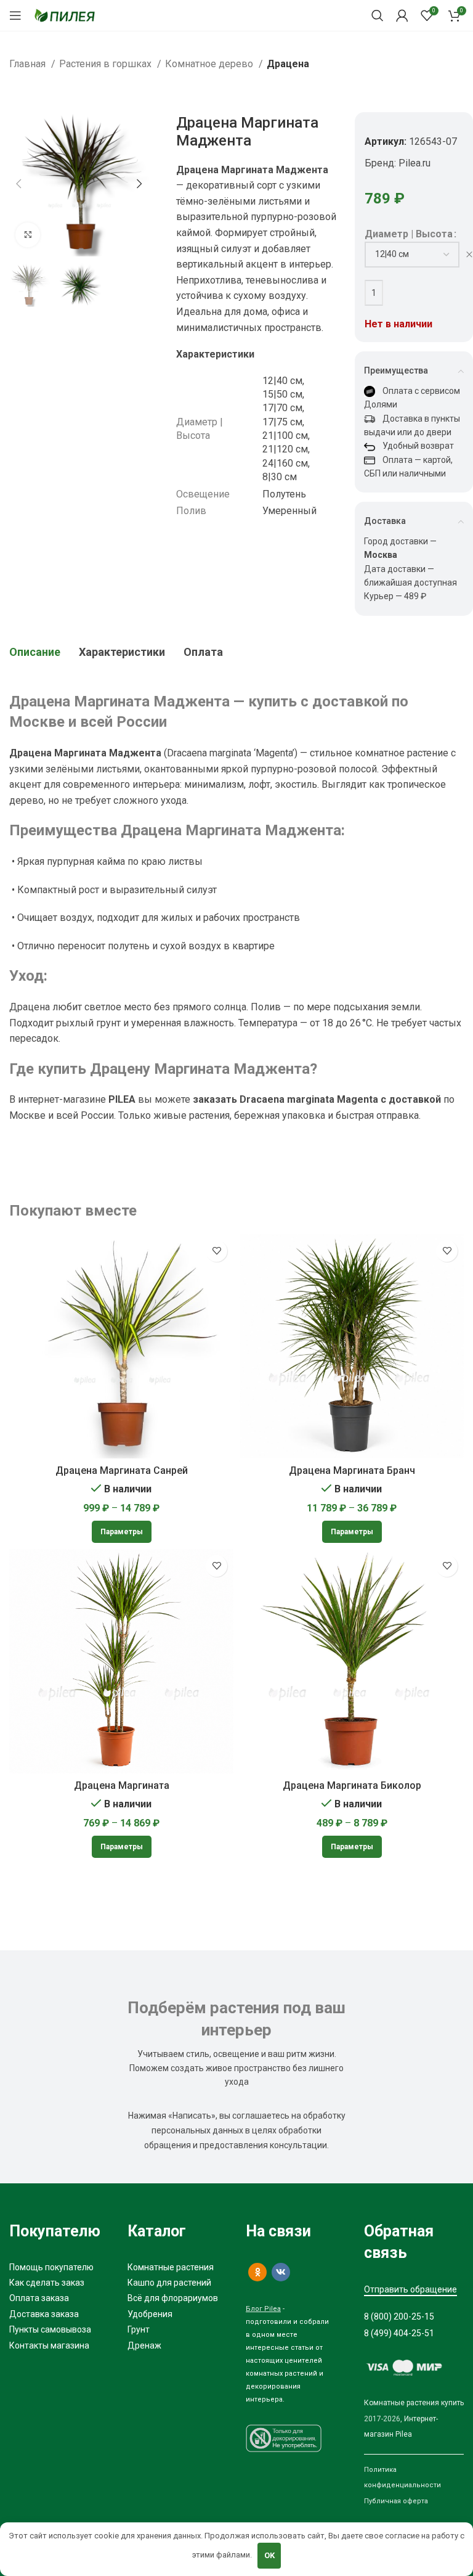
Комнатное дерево (210, 64)
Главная (29, 64)
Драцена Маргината (122, 1785)
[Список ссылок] (59, 2267)
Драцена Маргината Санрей (122, 1470)
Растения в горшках (107, 64)
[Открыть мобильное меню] (15, 15)
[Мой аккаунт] (402, 15)
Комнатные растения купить (414, 2403)
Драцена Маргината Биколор (352, 1785)
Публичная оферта (396, 2501)
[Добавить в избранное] (216, 1251)
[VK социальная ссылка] (281, 2272)
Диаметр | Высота (409, 234)
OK (269, 2555)
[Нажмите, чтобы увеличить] (28, 235)
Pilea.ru (414, 163)
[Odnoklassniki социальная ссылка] (257, 2272)
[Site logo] (65, 14)
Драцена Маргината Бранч (352, 1470)
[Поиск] (378, 15)
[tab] (35, 652)
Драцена (288, 64)
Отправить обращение (410, 2289)
